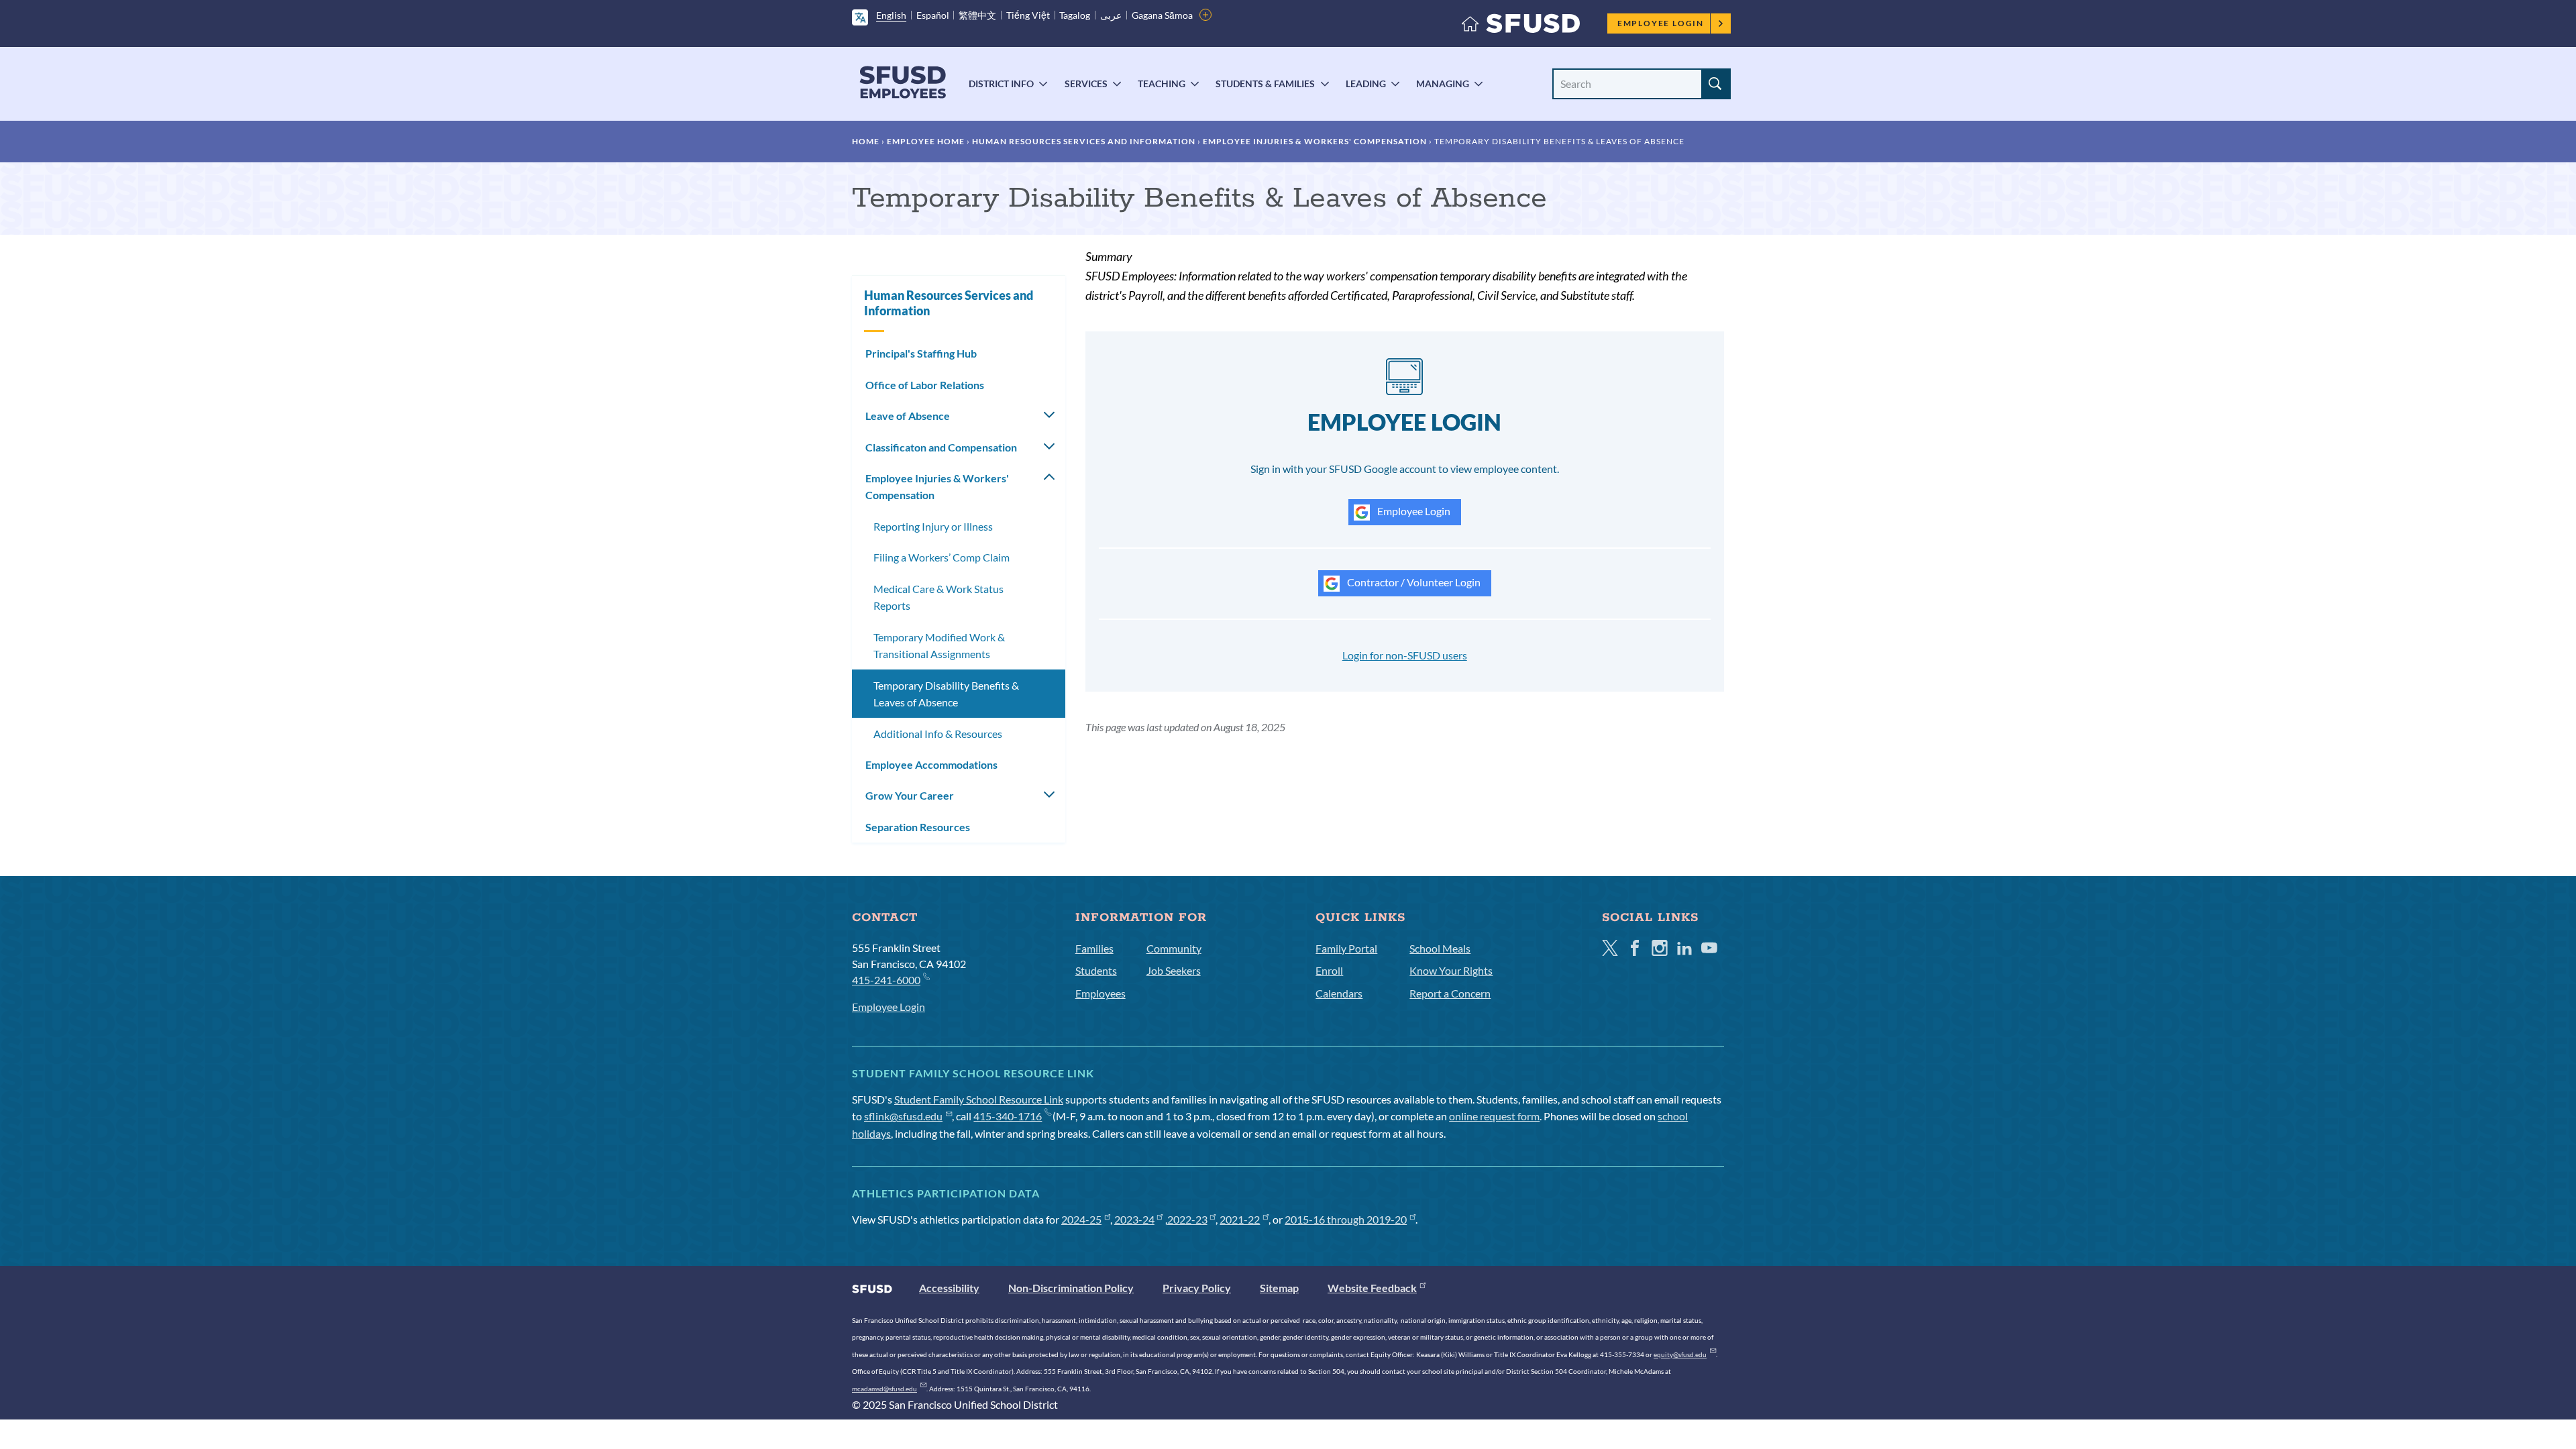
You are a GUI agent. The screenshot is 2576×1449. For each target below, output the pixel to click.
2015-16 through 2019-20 (1346, 1219)
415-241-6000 (886, 980)
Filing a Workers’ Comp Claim (942, 557)
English (891, 15)
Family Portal (1346, 948)
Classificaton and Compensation (941, 447)
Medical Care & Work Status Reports (938, 597)
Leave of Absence (908, 416)
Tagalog (1075, 15)
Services (1086, 84)
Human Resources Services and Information (1084, 141)
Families (1094, 948)
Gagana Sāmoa (1162, 15)
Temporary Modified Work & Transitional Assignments (939, 646)
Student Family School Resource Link (979, 1099)
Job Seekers (1174, 970)
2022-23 (1187, 1219)
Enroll (1329, 970)
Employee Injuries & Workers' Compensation (1315, 141)
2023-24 (1134, 1219)
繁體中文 (977, 15)
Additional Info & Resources (938, 734)
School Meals (1440, 948)
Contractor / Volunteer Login (1413, 582)
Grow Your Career (910, 795)
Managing (1443, 84)
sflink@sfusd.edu (903, 1116)
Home (866, 141)
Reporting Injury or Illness (933, 526)
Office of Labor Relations (925, 385)
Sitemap (1279, 1288)
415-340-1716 (1008, 1116)
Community (1174, 948)
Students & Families (1265, 84)
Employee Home (926, 141)
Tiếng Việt (1028, 15)
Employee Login (1661, 23)
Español (933, 15)
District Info (1001, 84)
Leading (1366, 84)
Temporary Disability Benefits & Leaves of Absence (946, 694)
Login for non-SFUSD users (1405, 655)
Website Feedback (1372, 1288)
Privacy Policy (1197, 1288)
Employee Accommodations (931, 764)
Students (1096, 970)
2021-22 (1240, 1219)
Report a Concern (1450, 993)
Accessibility (949, 1288)
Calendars (1339, 993)
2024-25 (1081, 1219)
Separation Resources (918, 827)
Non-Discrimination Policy (1071, 1288)
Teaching (1162, 84)
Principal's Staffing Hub (921, 353)
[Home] (1521, 26)
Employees (1101, 993)
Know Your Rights (1451, 970)
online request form (1494, 1116)
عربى (1111, 15)
